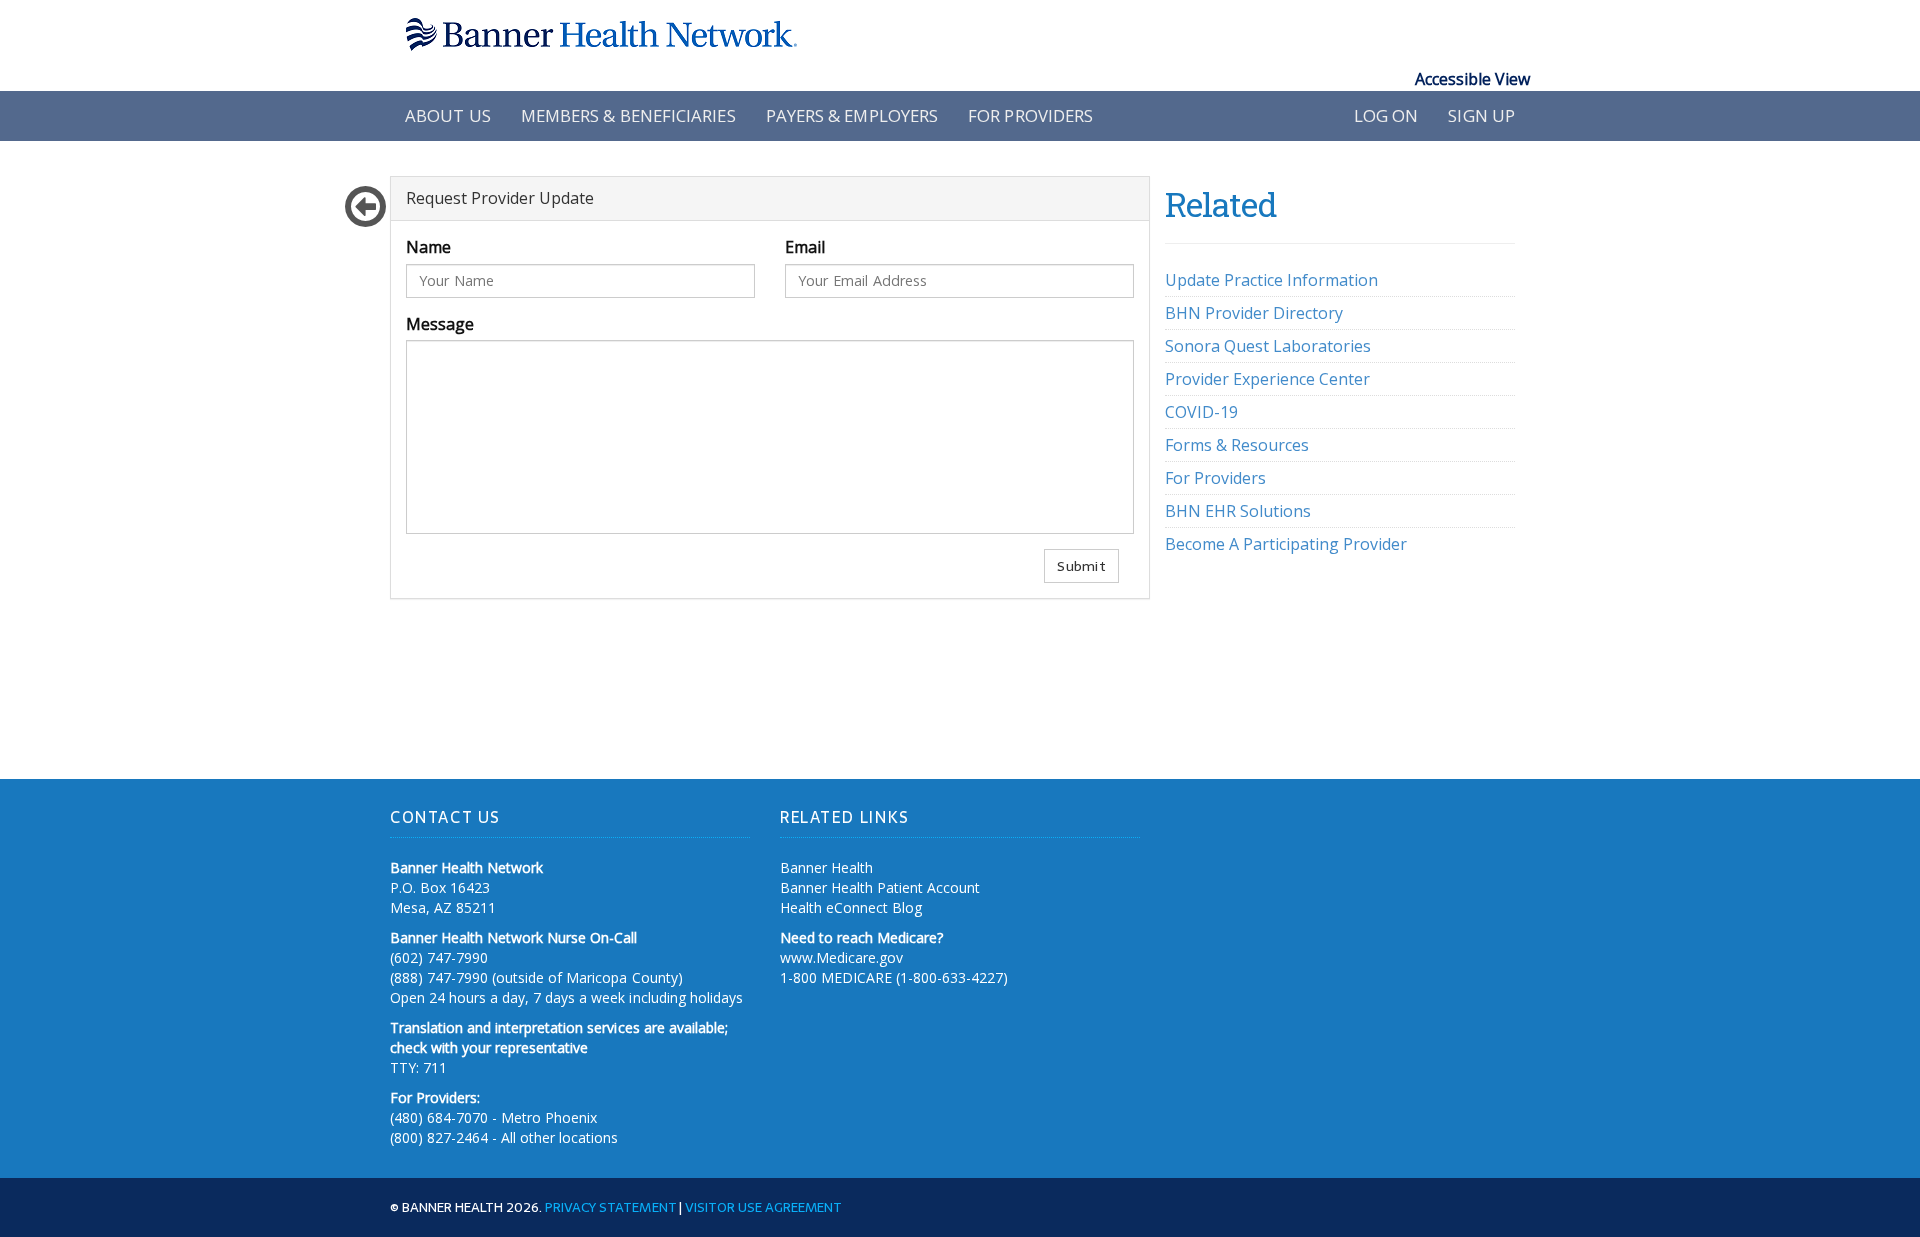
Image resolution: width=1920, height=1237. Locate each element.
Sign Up (1481, 115)
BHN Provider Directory (1254, 313)
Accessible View (1472, 79)
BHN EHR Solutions (1238, 511)
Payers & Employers (852, 115)
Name (428, 247)
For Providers (1030, 115)
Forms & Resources (1237, 445)
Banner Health (826, 867)
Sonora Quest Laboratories (1268, 346)
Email (805, 247)
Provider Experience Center (1267, 379)
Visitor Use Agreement (763, 1207)
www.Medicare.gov (841, 957)
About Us (448, 115)
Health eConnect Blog (851, 907)
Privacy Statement (610, 1207)
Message (440, 324)
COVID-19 (1201, 412)
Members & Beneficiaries (628, 115)
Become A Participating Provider (1286, 544)
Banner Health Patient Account (880, 887)
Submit (1081, 566)
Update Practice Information (1271, 280)
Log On (1386, 115)
